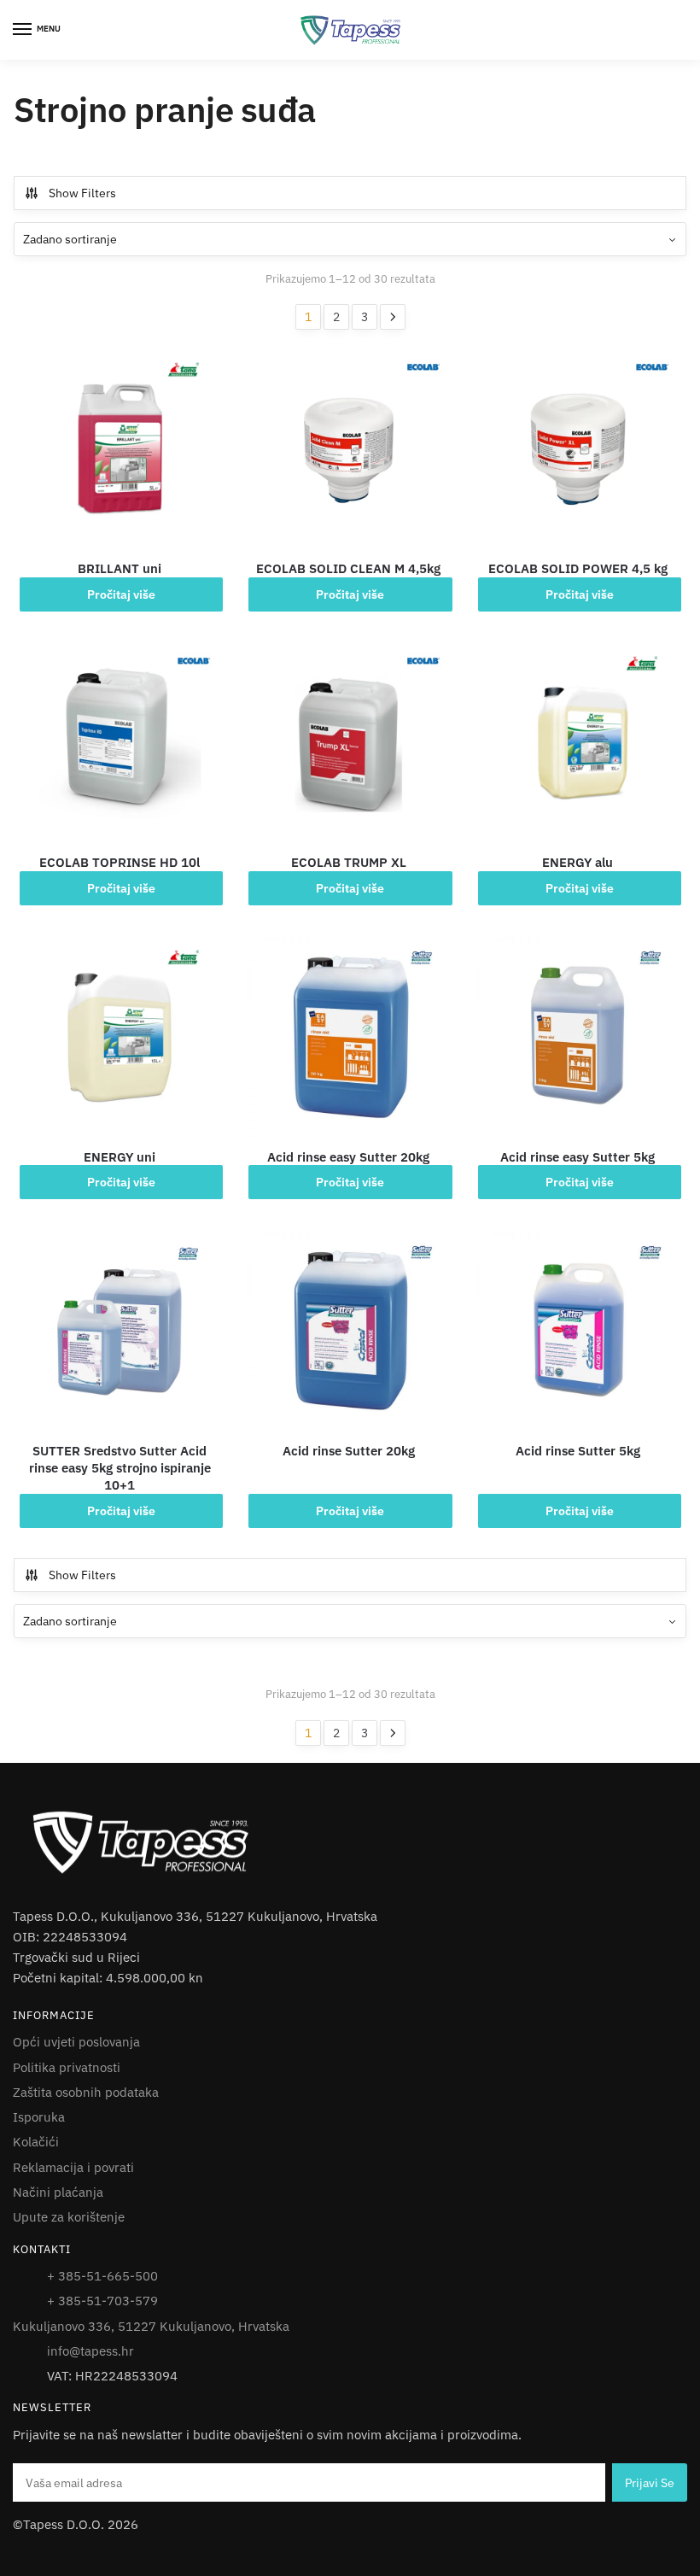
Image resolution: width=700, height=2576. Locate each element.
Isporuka (39, 2117)
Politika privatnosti (67, 2067)
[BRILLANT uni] (120, 449)
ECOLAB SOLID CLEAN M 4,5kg (348, 568)
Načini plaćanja (58, 2192)
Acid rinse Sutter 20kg (349, 1451)
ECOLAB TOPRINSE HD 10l (120, 862)
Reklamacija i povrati (73, 2167)
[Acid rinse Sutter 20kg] (348, 1332)
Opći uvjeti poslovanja (76, 2042)
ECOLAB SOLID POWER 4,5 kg (578, 568)
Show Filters (82, 193)
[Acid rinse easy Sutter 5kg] (578, 1037)
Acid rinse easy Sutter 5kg (577, 1157)
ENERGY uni (120, 1157)
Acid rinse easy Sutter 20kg (348, 1157)
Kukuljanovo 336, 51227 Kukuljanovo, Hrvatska (151, 2326)
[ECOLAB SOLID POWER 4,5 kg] (578, 449)
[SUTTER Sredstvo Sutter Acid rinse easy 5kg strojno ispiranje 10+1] (120, 1332)
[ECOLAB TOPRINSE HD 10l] (120, 743)
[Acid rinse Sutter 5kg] (578, 1332)
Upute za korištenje (69, 2217)
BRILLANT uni (120, 568)
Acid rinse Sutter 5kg (578, 1451)
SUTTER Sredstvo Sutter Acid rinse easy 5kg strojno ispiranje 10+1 (120, 1468)
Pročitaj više (121, 594)
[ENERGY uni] (120, 1037)
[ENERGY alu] (578, 743)
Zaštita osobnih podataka (86, 2092)
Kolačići (36, 2142)
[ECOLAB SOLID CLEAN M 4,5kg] (348, 449)
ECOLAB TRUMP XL (349, 862)
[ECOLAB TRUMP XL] (348, 743)
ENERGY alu (577, 862)
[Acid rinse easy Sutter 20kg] (348, 1037)
